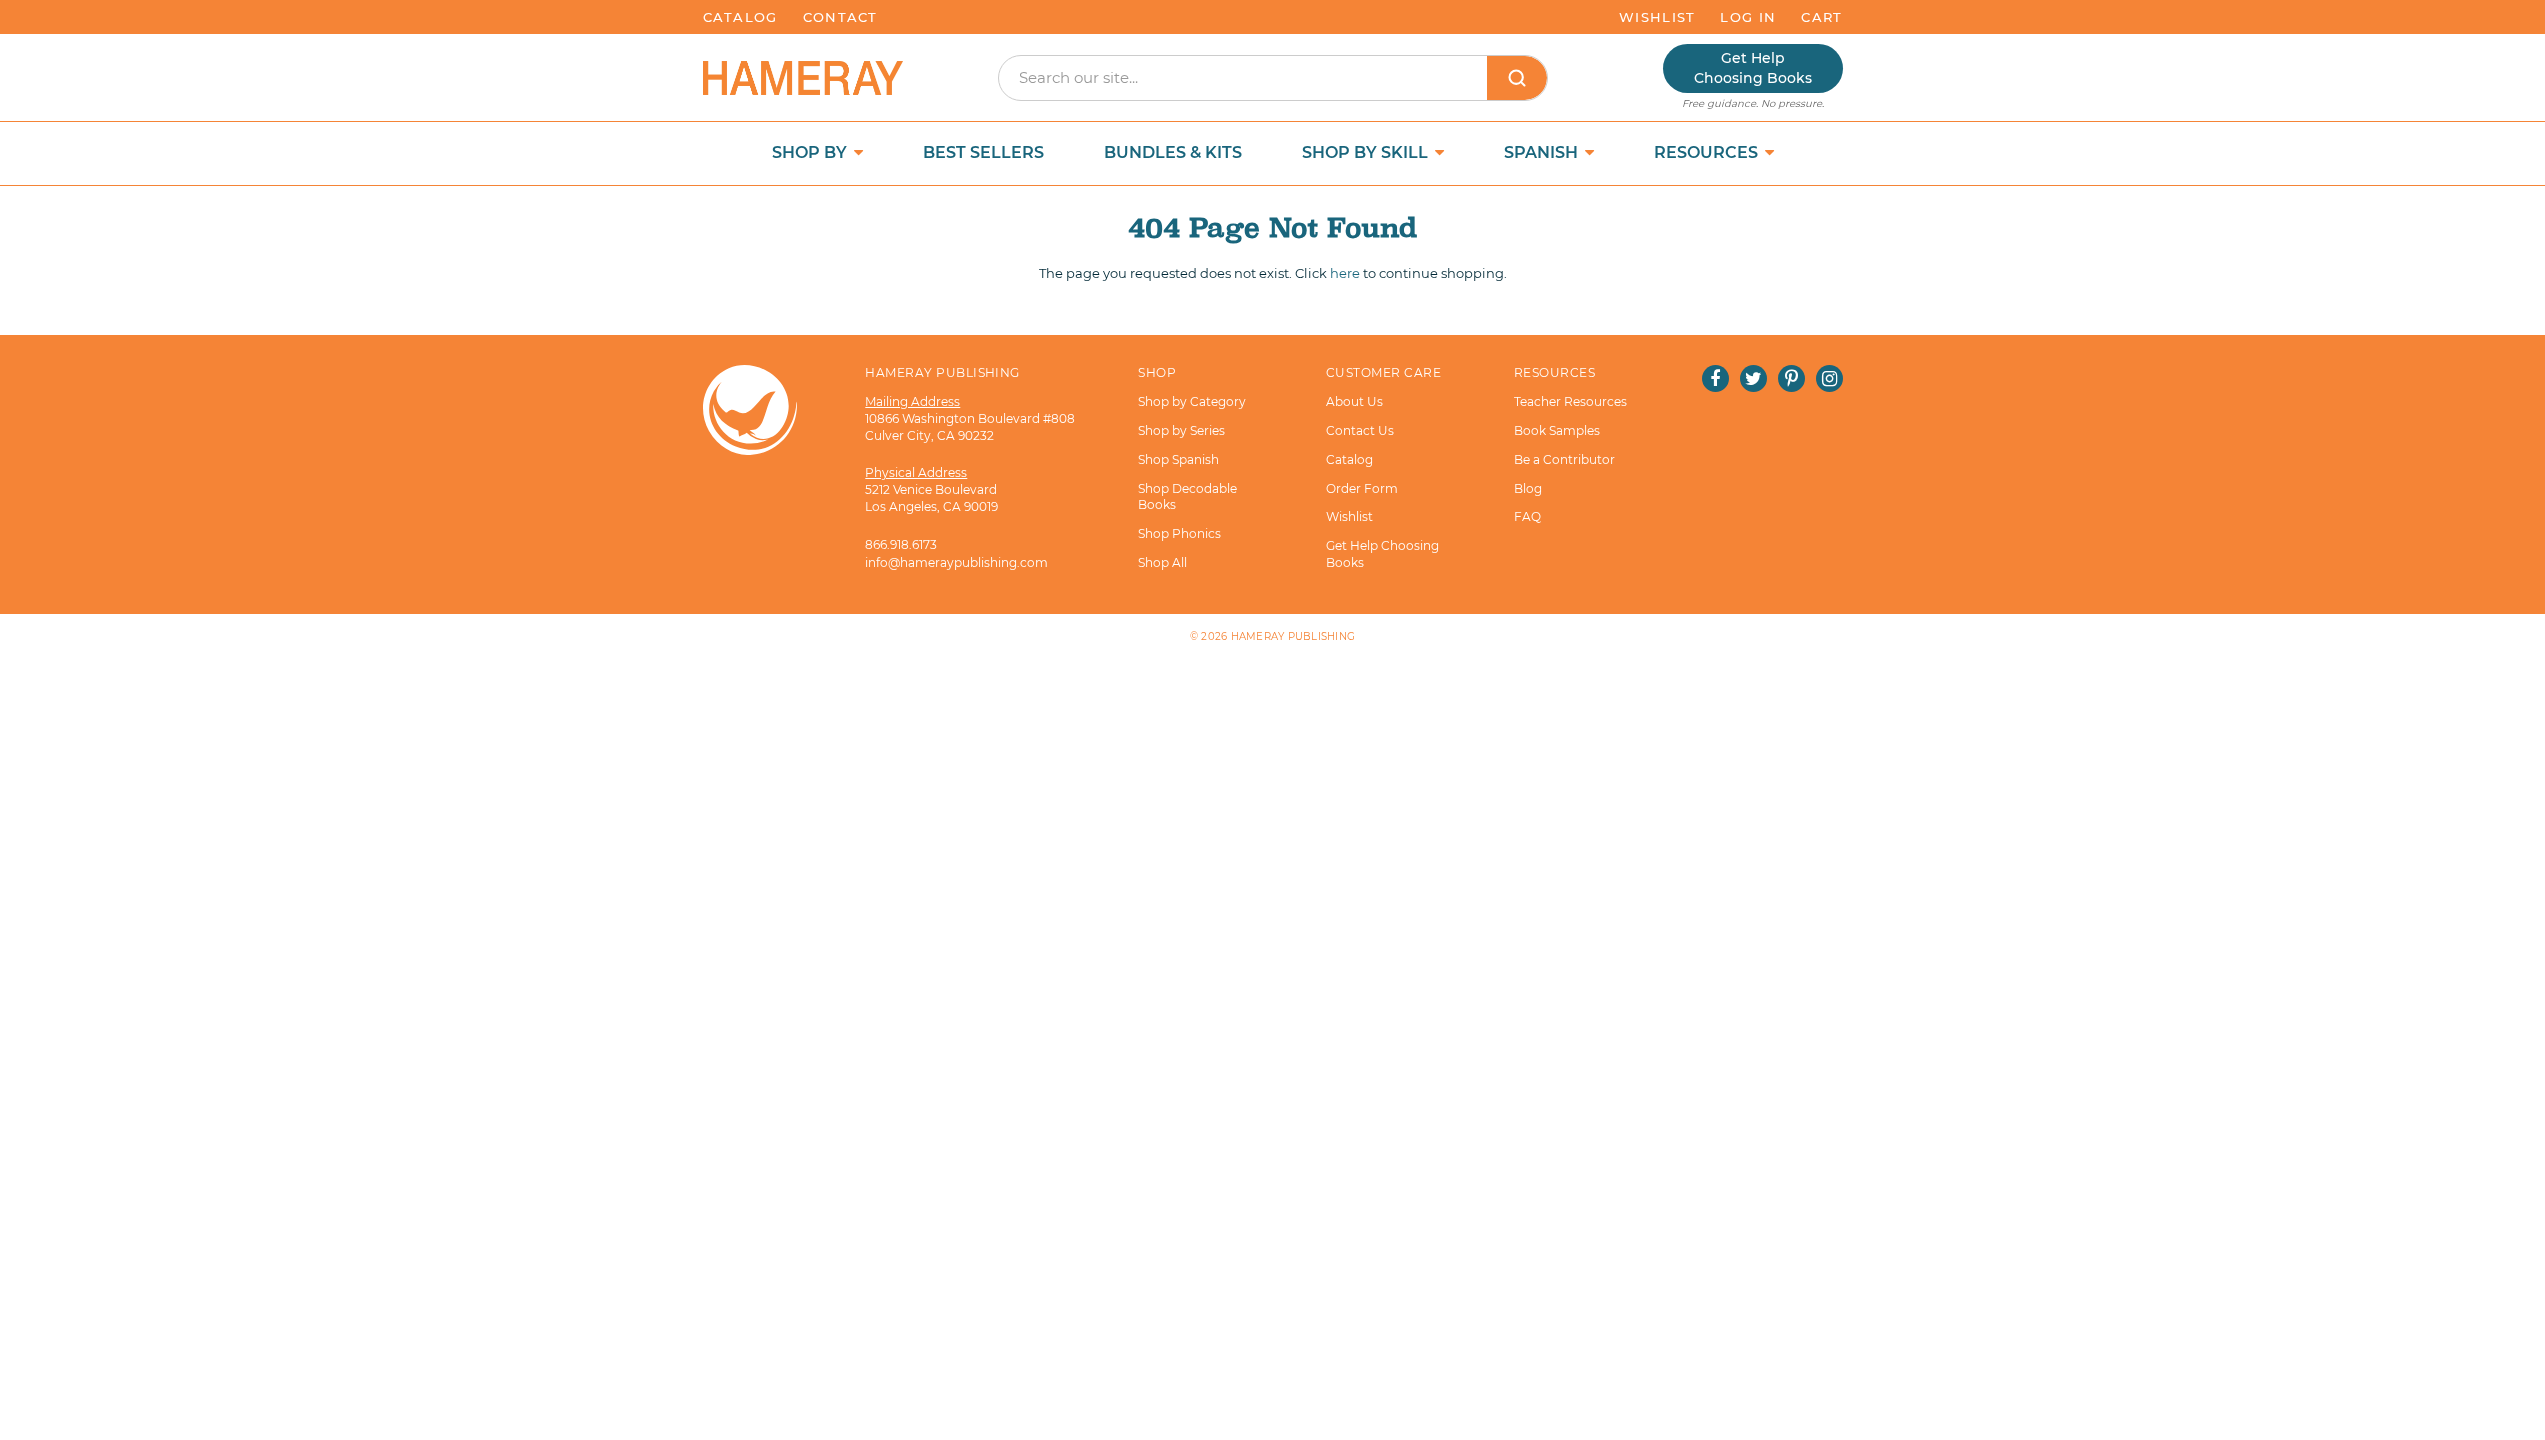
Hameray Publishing (1293, 636)
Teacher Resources (1570, 401)
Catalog (740, 17)
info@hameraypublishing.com (956, 562)
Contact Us (1360, 430)
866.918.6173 (901, 544)
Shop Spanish (1178, 459)
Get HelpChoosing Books (1753, 68)
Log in (1748, 17)
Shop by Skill (1367, 152)
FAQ (1527, 516)
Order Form (1362, 488)
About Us (1354, 401)
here (1345, 273)
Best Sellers (983, 152)
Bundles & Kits (1173, 152)
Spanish (1543, 152)
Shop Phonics (1179, 533)
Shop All (1162, 562)
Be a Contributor (1564, 459)
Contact (840, 17)
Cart (1821, 17)
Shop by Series (1181, 430)
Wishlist (1657, 17)
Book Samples (1557, 430)
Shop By (811, 152)
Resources (1708, 152)
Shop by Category (1192, 401)
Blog (1528, 488)
